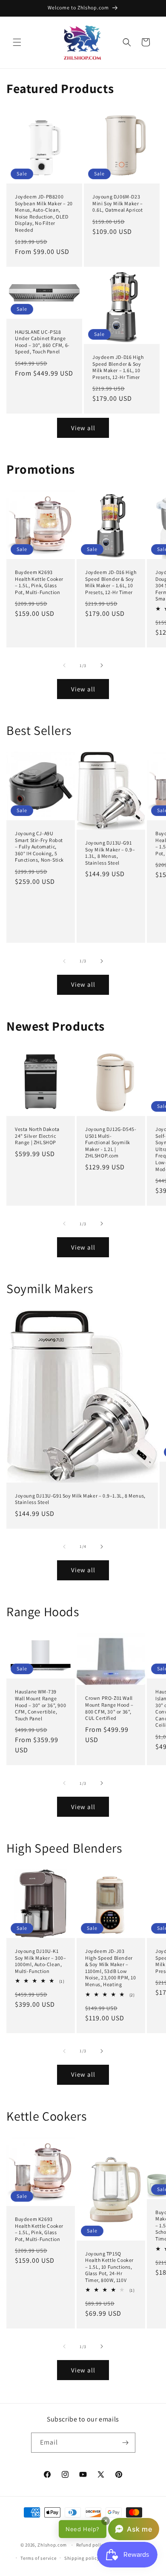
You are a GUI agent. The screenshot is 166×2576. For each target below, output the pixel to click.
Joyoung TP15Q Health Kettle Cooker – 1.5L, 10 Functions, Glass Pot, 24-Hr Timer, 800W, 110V (109, 2266)
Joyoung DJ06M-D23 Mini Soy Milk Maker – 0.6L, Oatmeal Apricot (118, 203)
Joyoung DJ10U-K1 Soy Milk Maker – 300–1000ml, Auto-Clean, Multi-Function (41, 1961)
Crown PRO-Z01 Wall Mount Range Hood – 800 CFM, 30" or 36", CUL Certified (109, 1708)
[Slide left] (64, 665)
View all (83, 428)
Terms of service (38, 2558)
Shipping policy (82, 2558)
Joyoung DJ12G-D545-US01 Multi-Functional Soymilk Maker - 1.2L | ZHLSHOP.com (111, 1142)
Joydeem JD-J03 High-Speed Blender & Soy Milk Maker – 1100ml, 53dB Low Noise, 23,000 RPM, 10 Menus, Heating (111, 1968)
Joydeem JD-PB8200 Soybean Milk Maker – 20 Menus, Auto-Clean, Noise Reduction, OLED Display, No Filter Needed (44, 213)
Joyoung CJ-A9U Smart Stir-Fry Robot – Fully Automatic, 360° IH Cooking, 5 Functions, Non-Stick (39, 847)
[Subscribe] (126, 2443)
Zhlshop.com (52, 2545)
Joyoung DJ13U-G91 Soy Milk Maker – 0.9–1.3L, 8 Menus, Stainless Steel (110, 853)
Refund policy (91, 2545)
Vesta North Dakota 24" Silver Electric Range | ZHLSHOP (37, 1136)
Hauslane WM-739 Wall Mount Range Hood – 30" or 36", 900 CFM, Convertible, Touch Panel (40, 1705)
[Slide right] (102, 665)
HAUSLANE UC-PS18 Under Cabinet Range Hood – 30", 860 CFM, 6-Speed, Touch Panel (42, 342)
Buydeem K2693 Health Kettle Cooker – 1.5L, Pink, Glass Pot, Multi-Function (39, 582)
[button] (17, 42)
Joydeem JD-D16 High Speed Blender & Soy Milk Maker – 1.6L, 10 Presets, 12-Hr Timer (118, 367)
